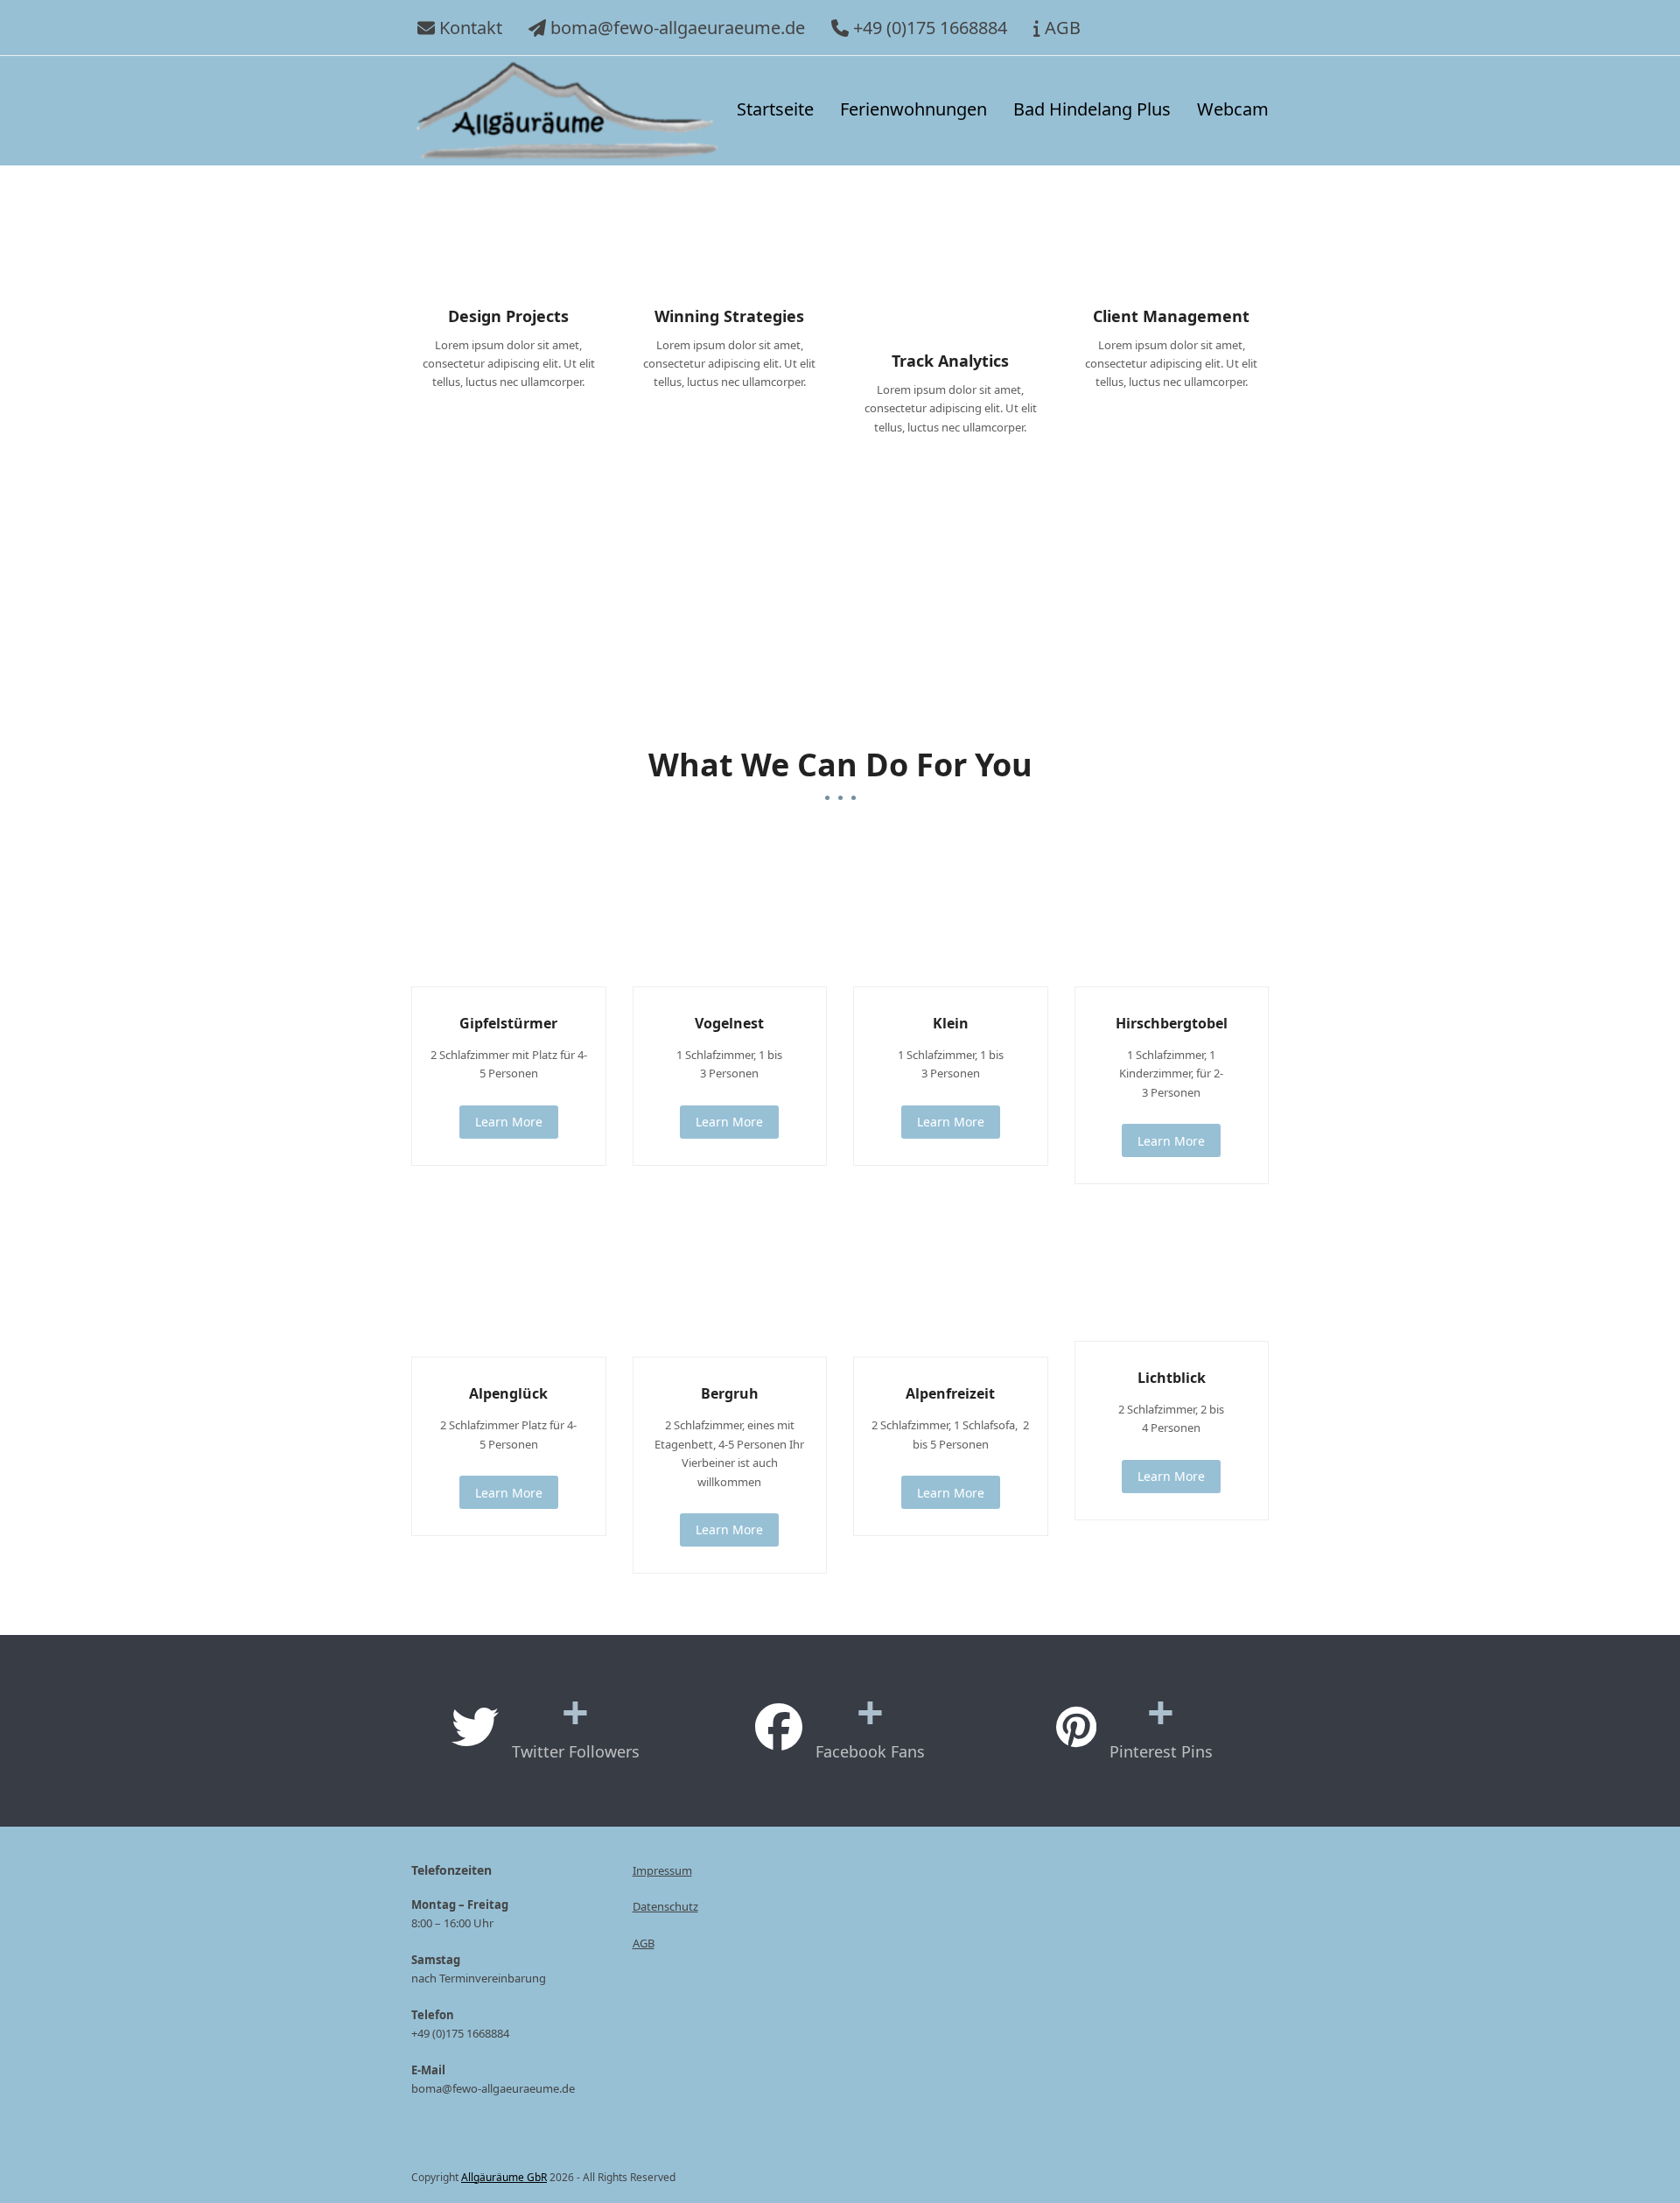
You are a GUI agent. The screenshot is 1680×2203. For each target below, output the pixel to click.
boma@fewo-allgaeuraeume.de (678, 28)
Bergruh (730, 1393)
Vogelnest (729, 1023)
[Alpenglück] (509, 1282)
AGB (1063, 28)
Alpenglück (508, 1393)
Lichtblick (1172, 1378)
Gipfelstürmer (508, 1023)
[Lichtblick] (1172, 1274)
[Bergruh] (730, 1282)
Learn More (509, 1122)
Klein (951, 1023)
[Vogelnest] (730, 912)
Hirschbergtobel (1172, 1023)
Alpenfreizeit (950, 1393)
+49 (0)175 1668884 (930, 28)
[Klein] (951, 912)
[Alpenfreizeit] (951, 1282)
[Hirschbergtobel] (1172, 912)
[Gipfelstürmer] (509, 912)
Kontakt (471, 28)
